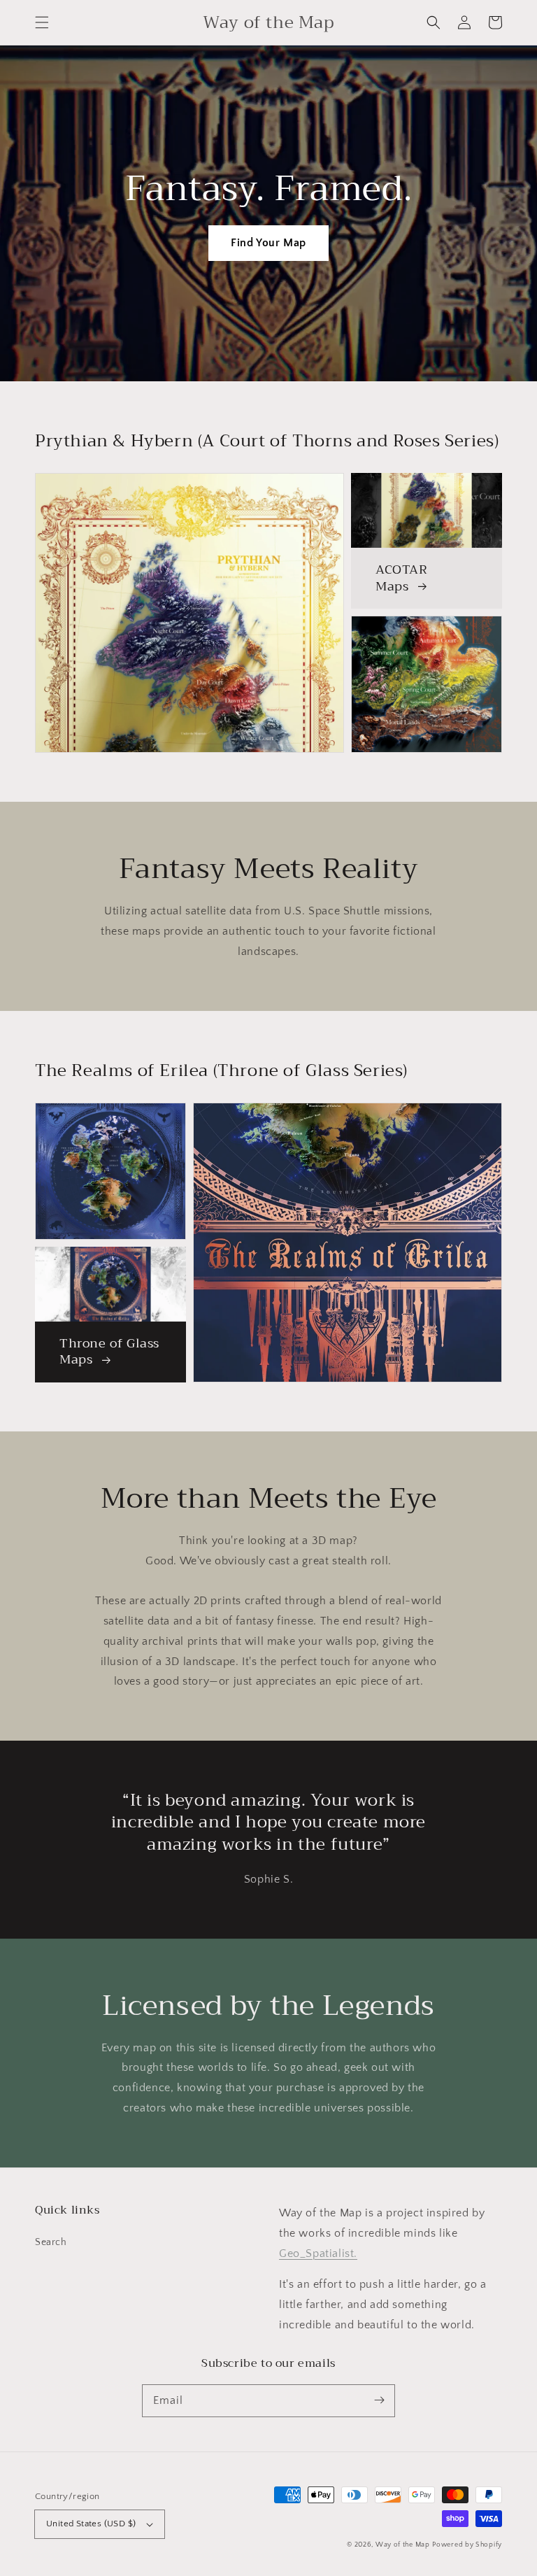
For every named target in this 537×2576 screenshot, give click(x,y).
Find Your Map (268, 243)
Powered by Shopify (467, 2545)
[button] (42, 22)
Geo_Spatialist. (318, 2253)
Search (51, 2242)
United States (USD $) (91, 2524)
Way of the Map (403, 2545)
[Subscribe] (379, 2400)
